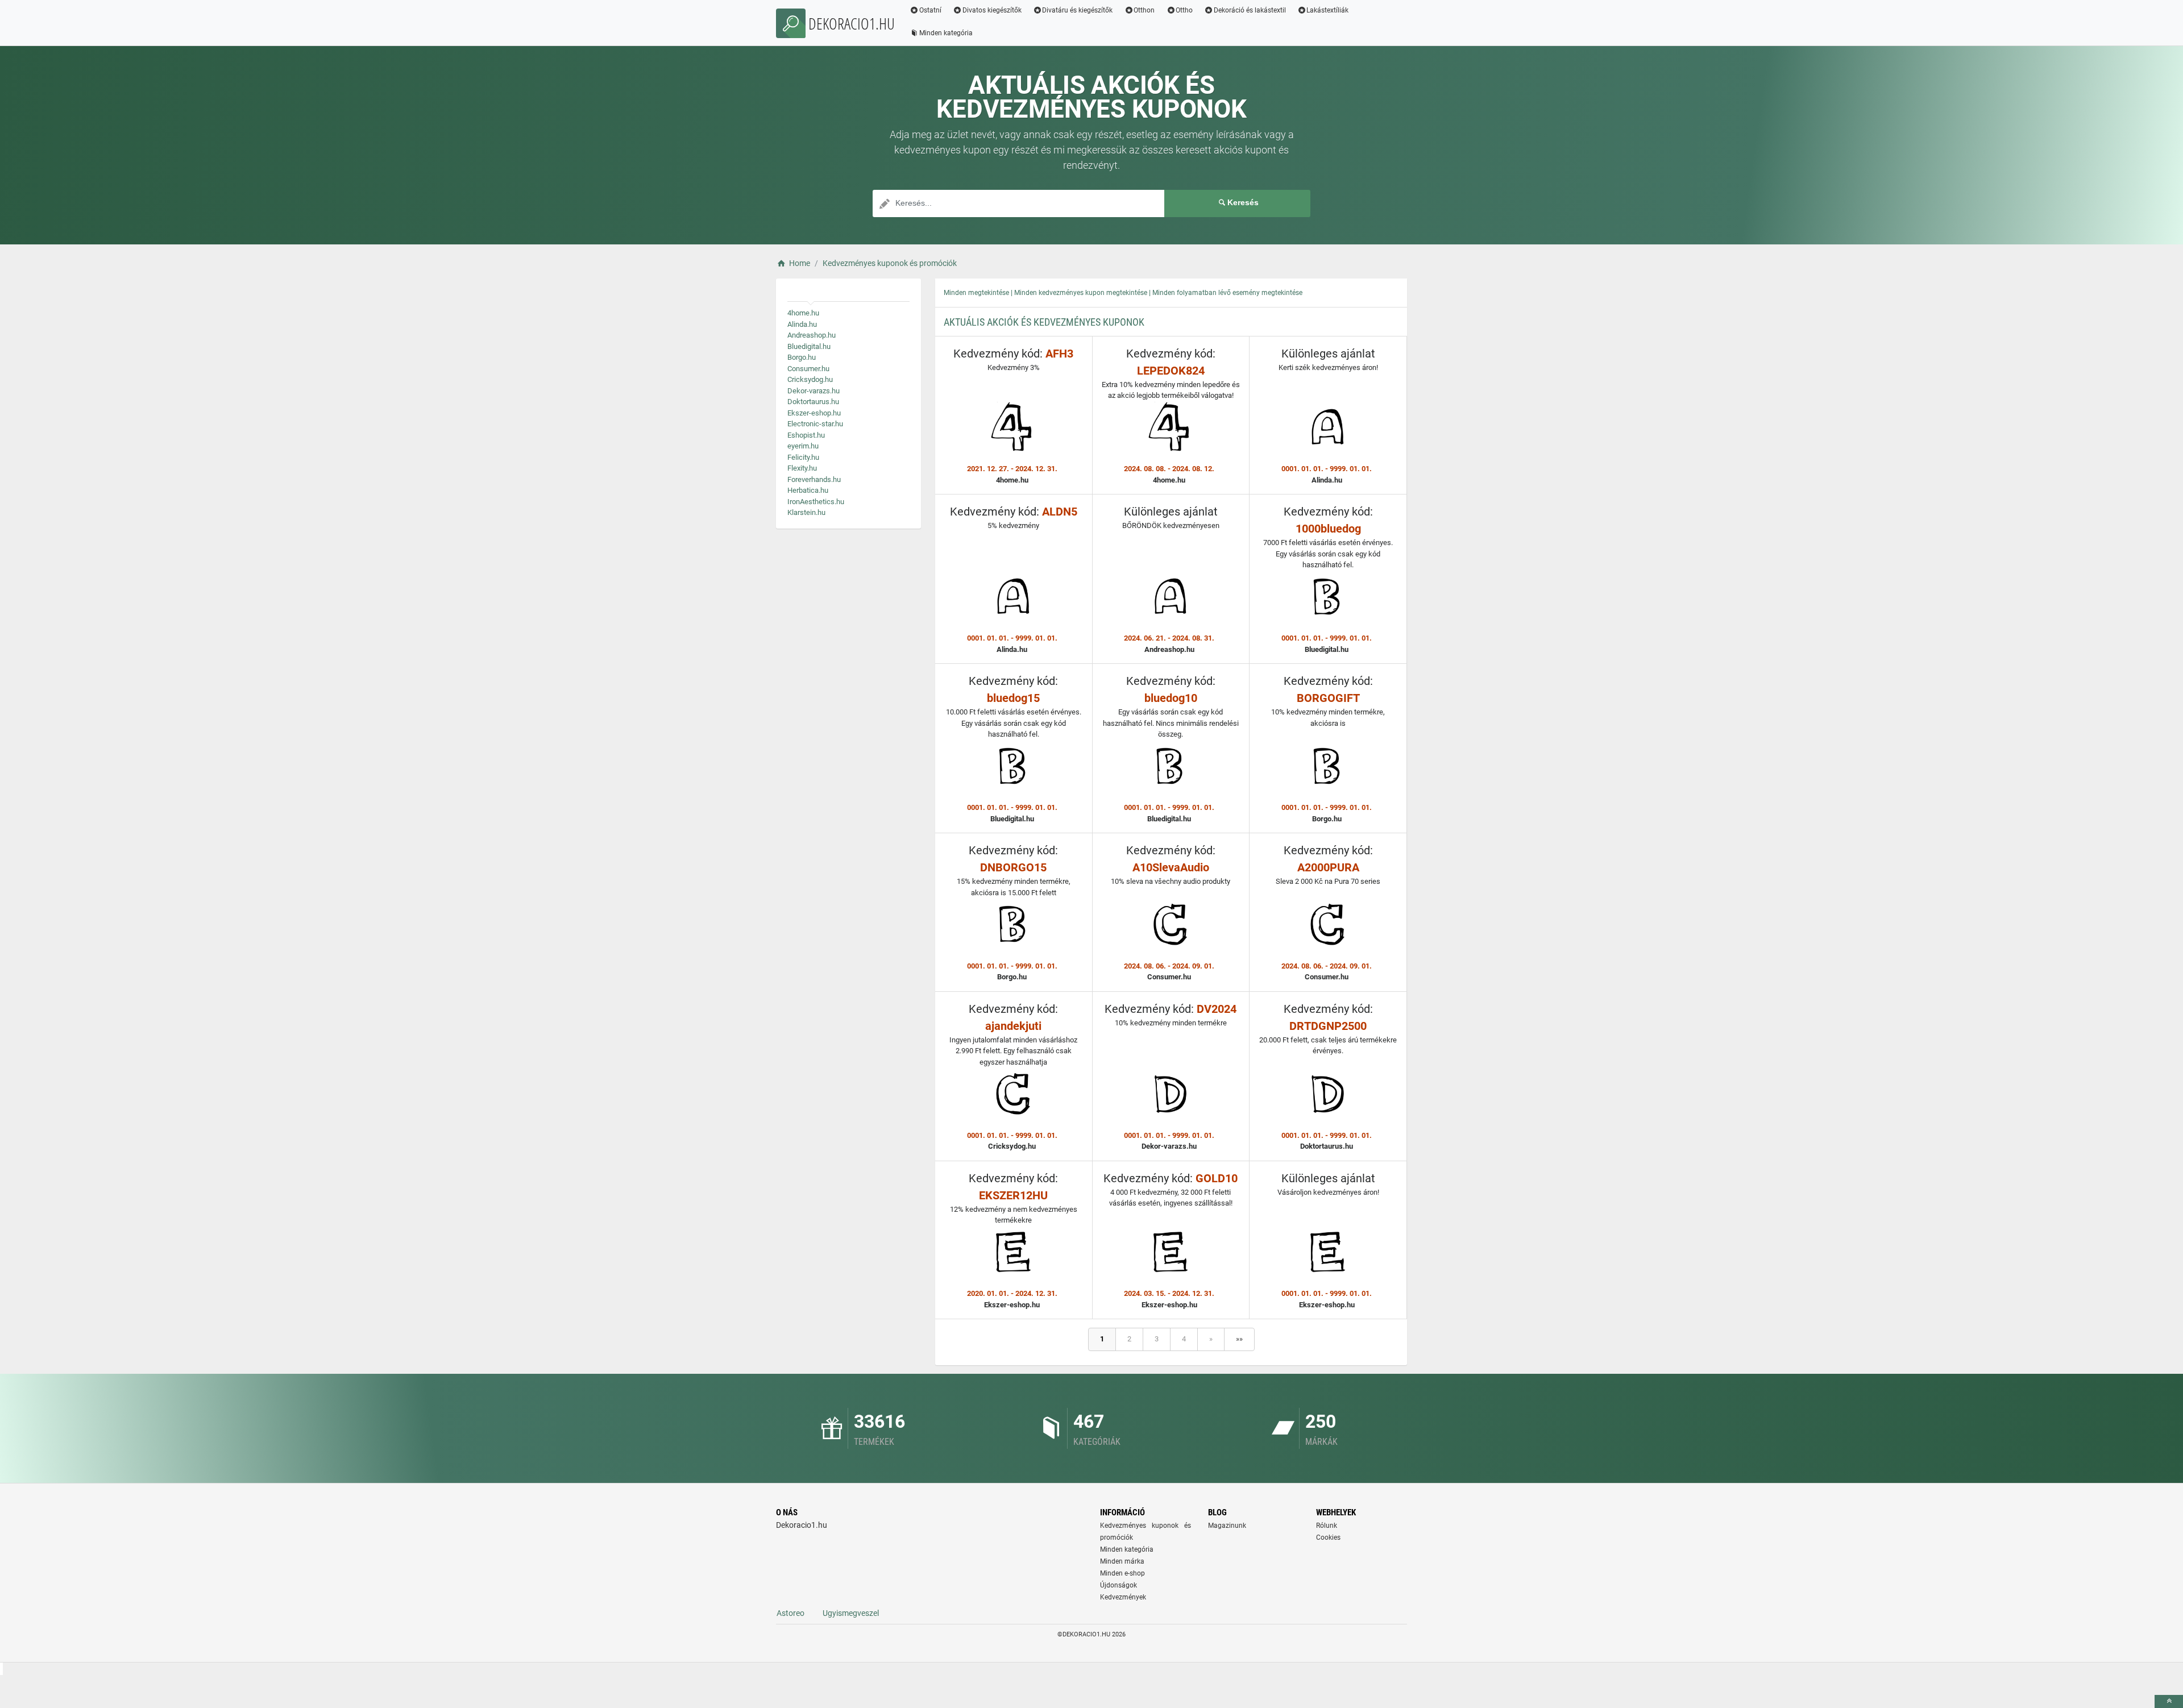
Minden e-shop (1122, 1573)
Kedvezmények (1123, 1597)
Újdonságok (1119, 1585)
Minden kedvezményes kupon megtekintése (1081, 293)
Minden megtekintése (976, 293)
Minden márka (1122, 1561)
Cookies (1328, 1537)
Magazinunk (1227, 1526)
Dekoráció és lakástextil (1250, 10)
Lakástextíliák (1327, 10)
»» (1239, 1339)
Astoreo (790, 1613)
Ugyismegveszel (851, 1613)
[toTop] (2169, 1701)
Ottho (1184, 10)
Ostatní (930, 10)
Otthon (1144, 10)
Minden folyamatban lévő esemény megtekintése (1227, 293)
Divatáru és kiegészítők (1077, 10)
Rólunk (1327, 1526)
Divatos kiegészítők (992, 10)
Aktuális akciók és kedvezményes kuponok (1044, 322)
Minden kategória (946, 33)
